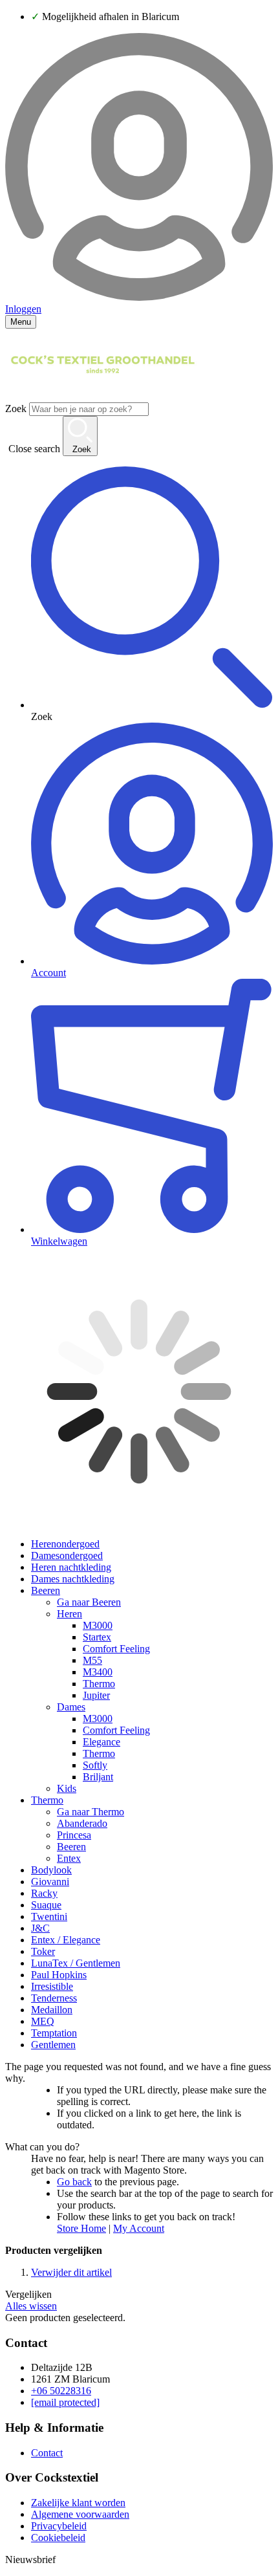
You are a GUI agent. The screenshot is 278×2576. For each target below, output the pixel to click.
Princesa (74, 1835)
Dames (71, 1707)
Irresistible (52, 1986)
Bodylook (51, 1870)
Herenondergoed (65, 1544)
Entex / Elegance (66, 1940)
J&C (40, 1928)
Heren (69, 1614)
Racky (44, 1893)
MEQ (43, 2021)
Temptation (54, 2033)
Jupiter (96, 1695)
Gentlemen (53, 2045)
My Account (139, 2228)
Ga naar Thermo (91, 1812)
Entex (69, 1858)
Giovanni (50, 1882)
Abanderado (82, 1823)
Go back (74, 2182)
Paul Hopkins (59, 1975)
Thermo (99, 1684)
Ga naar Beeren (89, 1602)
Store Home (81, 2228)
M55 (92, 1660)
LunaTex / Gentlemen (76, 1963)
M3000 (98, 1625)
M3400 (98, 1672)
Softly (95, 1765)
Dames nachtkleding (73, 1579)
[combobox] (89, 409)
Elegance (102, 1742)
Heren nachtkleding (71, 1567)
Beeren (46, 1590)
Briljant (98, 1777)
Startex (97, 1637)
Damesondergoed (67, 1555)
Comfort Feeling (116, 1649)
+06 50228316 (61, 2391)
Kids (67, 1788)
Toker (43, 1951)
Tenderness (54, 1998)
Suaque (46, 1905)
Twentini (49, 1916)
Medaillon (52, 2010)
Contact (47, 2453)
